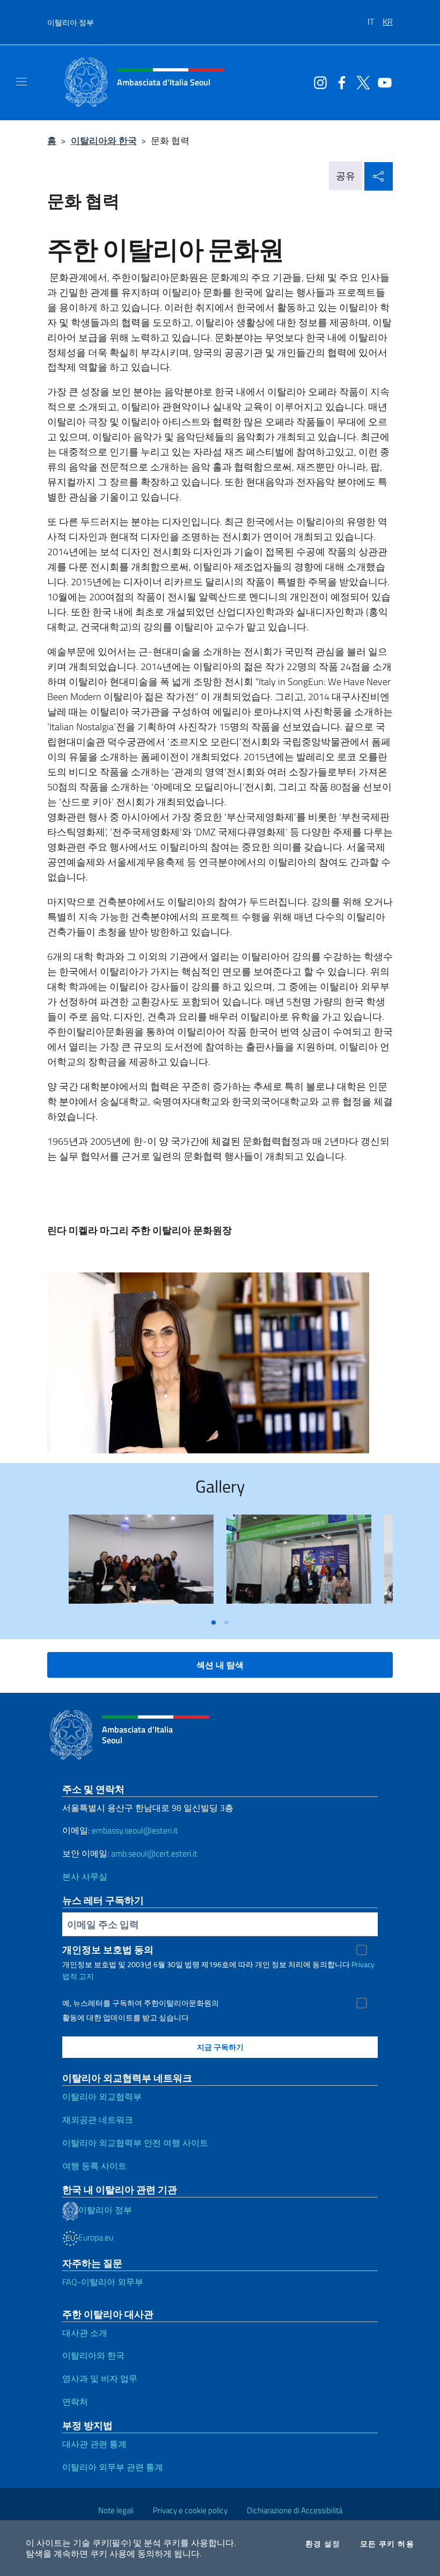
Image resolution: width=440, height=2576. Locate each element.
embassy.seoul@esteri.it (135, 1830)
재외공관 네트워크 (98, 2120)
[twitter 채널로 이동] (361, 82)
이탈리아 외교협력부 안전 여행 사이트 (135, 2143)
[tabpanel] (141, 1563)
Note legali (116, 2510)
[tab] (214, 1622)
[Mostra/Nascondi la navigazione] (21, 82)
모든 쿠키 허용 (387, 2544)
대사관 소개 (85, 2333)
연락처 (75, 2402)
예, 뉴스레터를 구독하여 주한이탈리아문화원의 (141, 2003)
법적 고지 (78, 1976)
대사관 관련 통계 (94, 2444)
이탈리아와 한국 (104, 140)
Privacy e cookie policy (190, 2510)
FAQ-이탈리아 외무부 (103, 2282)
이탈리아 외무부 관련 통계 (113, 2467)
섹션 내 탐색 (220, 1665)
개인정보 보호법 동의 (108, 1950)
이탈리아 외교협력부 (102, 2097)
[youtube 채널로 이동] (382, 82)
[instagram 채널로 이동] (318, 82)
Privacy (363, 1964)
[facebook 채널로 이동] (339, 82)
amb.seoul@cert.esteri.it (154, 1853)
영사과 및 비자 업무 (100, 2378)
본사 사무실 (85, 1876)
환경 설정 (323, 2544)
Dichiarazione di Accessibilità (295, 2510)
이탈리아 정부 (71, 22)
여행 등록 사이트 (94, 2166)
